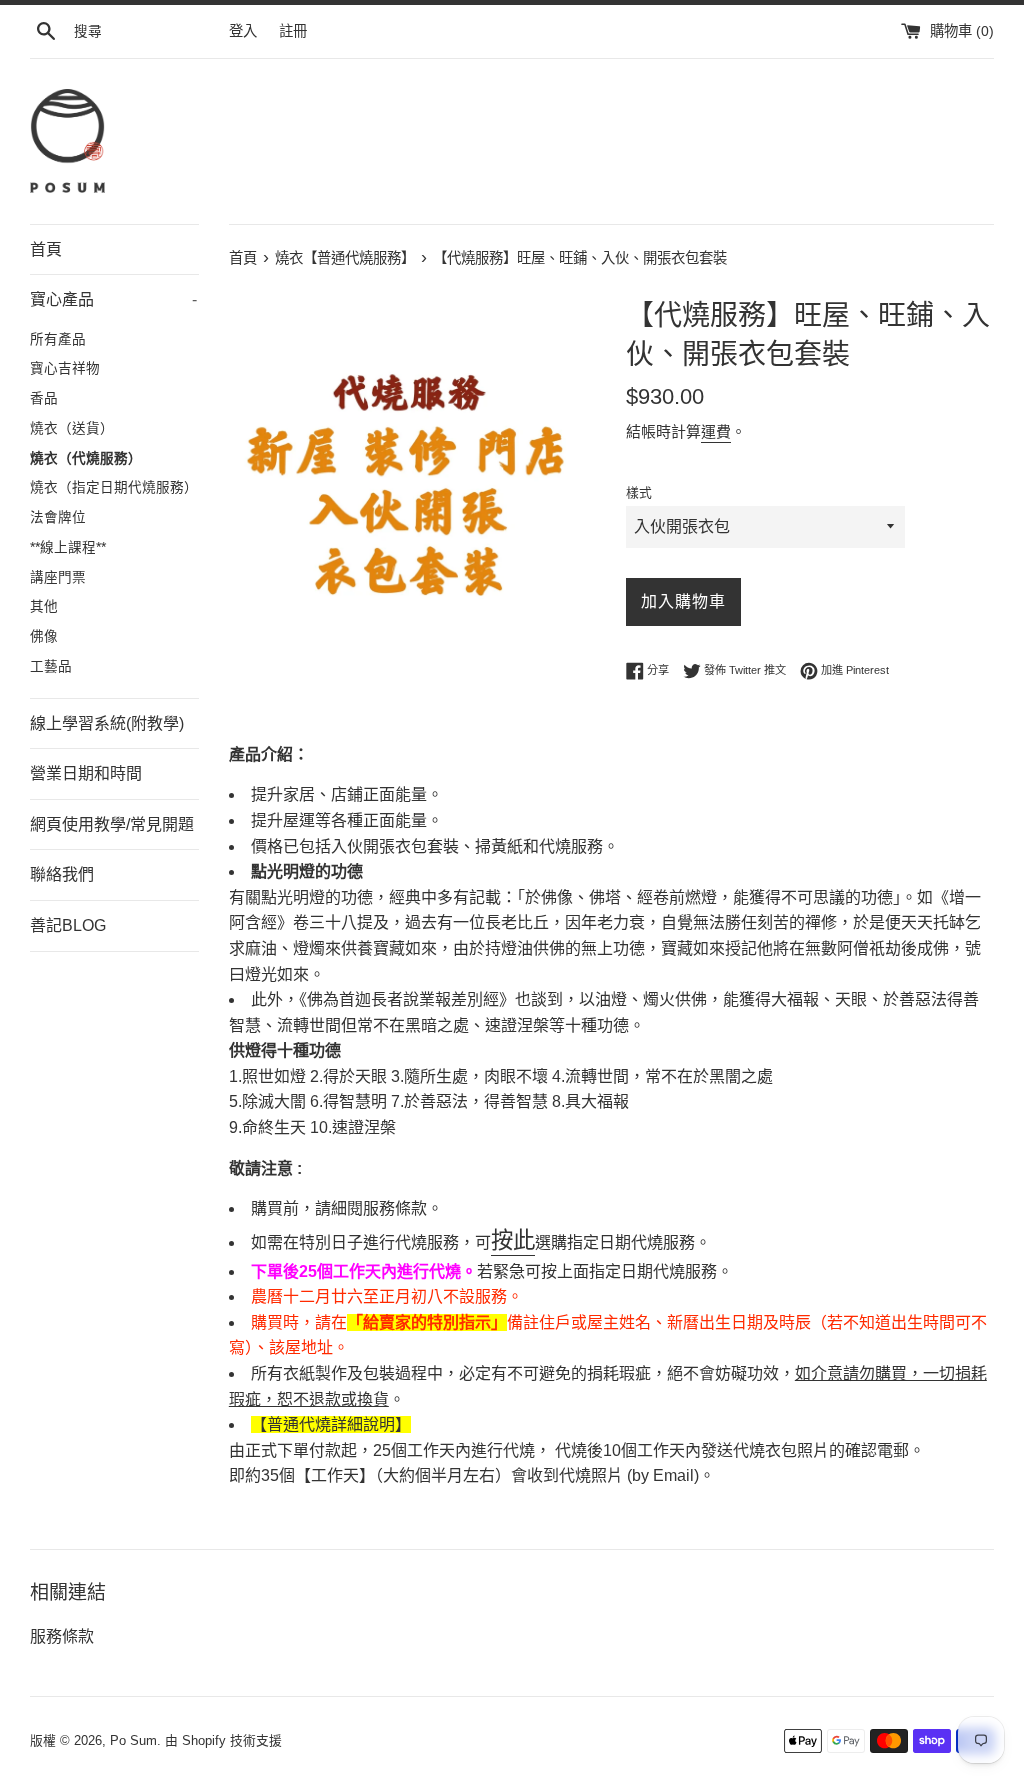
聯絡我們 (62, 874)
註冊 (293, 31)
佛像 (44, 636)
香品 (44, 398)
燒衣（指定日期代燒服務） (114, 487)
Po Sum (133, 1740)
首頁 (46, 249)
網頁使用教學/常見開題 (112, 824)
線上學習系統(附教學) (107, 723)
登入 (243, 31)
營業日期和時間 (86, 773)
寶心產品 (113, 299)
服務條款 (62, 1636)
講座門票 (58, 577)
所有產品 (58, 339)
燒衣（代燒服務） (86, 458)
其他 (44, 606)
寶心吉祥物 (65, 368)
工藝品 (51, 666)
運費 (716, 431)
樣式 (639, 492)
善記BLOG (68, 925)
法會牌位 (58, 517)
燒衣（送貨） (72, 428)
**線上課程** (68, 547)
